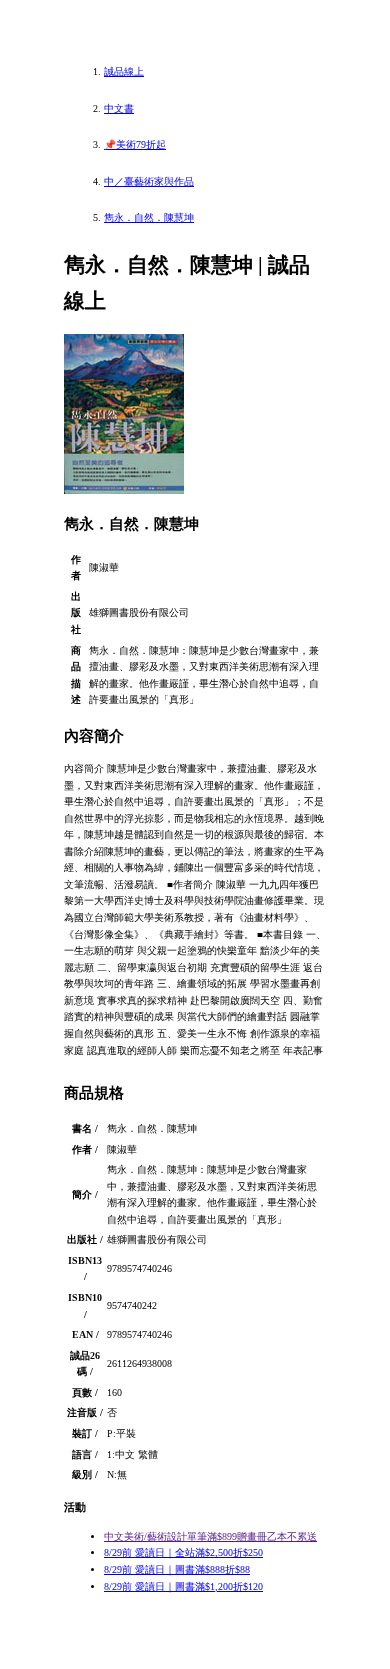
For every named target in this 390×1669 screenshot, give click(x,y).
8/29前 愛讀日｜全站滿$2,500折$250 (183, 1552)
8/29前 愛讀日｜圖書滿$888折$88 (177, 1569)
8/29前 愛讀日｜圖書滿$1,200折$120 (183, 1586)
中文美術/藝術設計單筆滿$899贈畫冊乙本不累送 (210, 1536)
